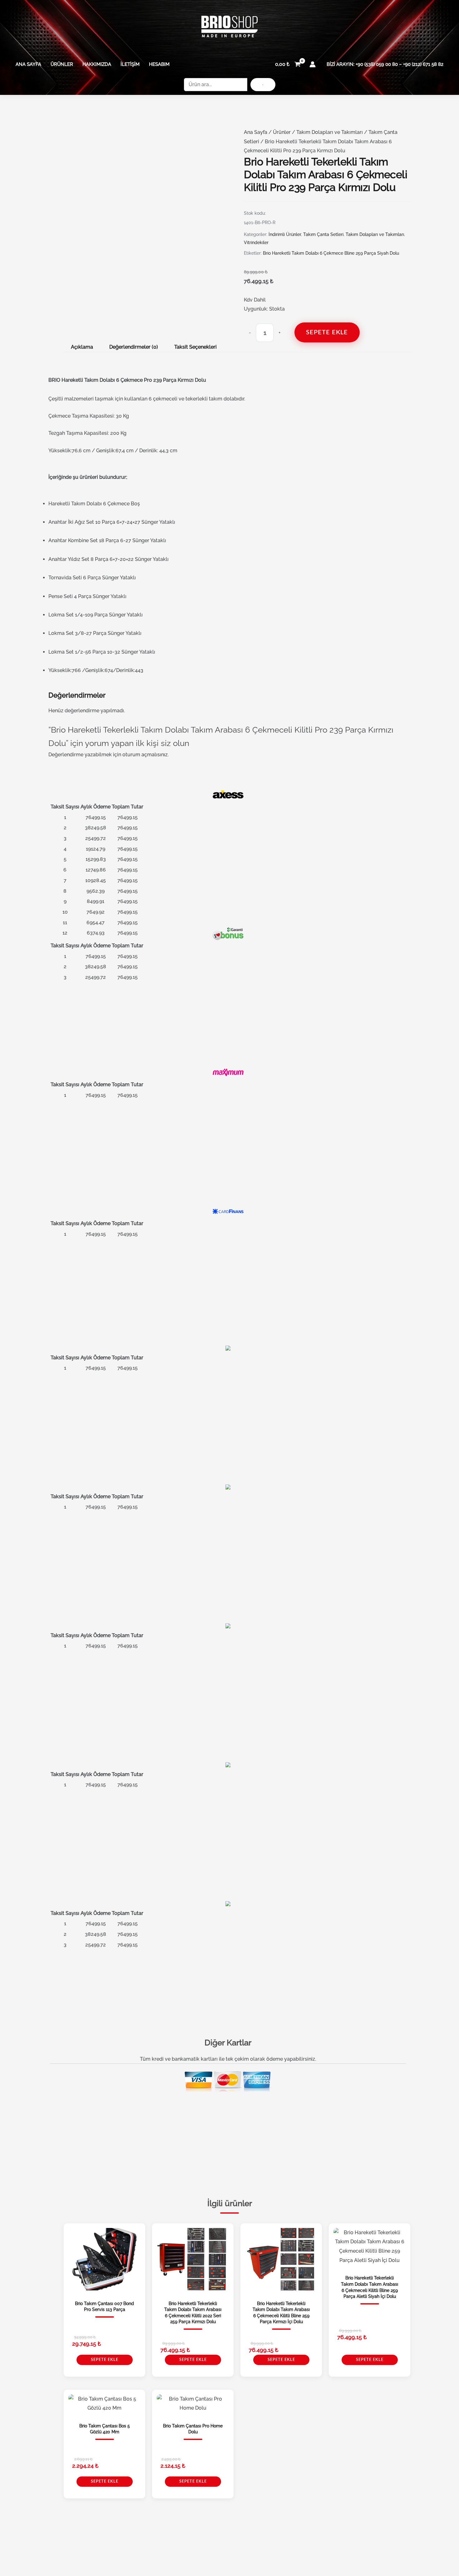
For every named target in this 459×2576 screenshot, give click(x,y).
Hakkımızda (97, 64)
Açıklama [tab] (82, 347)
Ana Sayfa (28, 64)
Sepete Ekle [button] (105, 2360)
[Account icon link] (313, 64)
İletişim (130, 64)
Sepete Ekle (327, 332)
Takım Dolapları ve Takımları (330, 132)
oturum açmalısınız (145, 755)
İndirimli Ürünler (285, 234)
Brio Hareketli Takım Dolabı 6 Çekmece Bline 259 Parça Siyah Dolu (331, 253)
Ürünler (62, 64)
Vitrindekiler (256, 243)
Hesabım (159, 64)
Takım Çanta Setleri (323, 234)
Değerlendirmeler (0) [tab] (134, 347)
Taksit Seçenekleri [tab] (195, 347)
